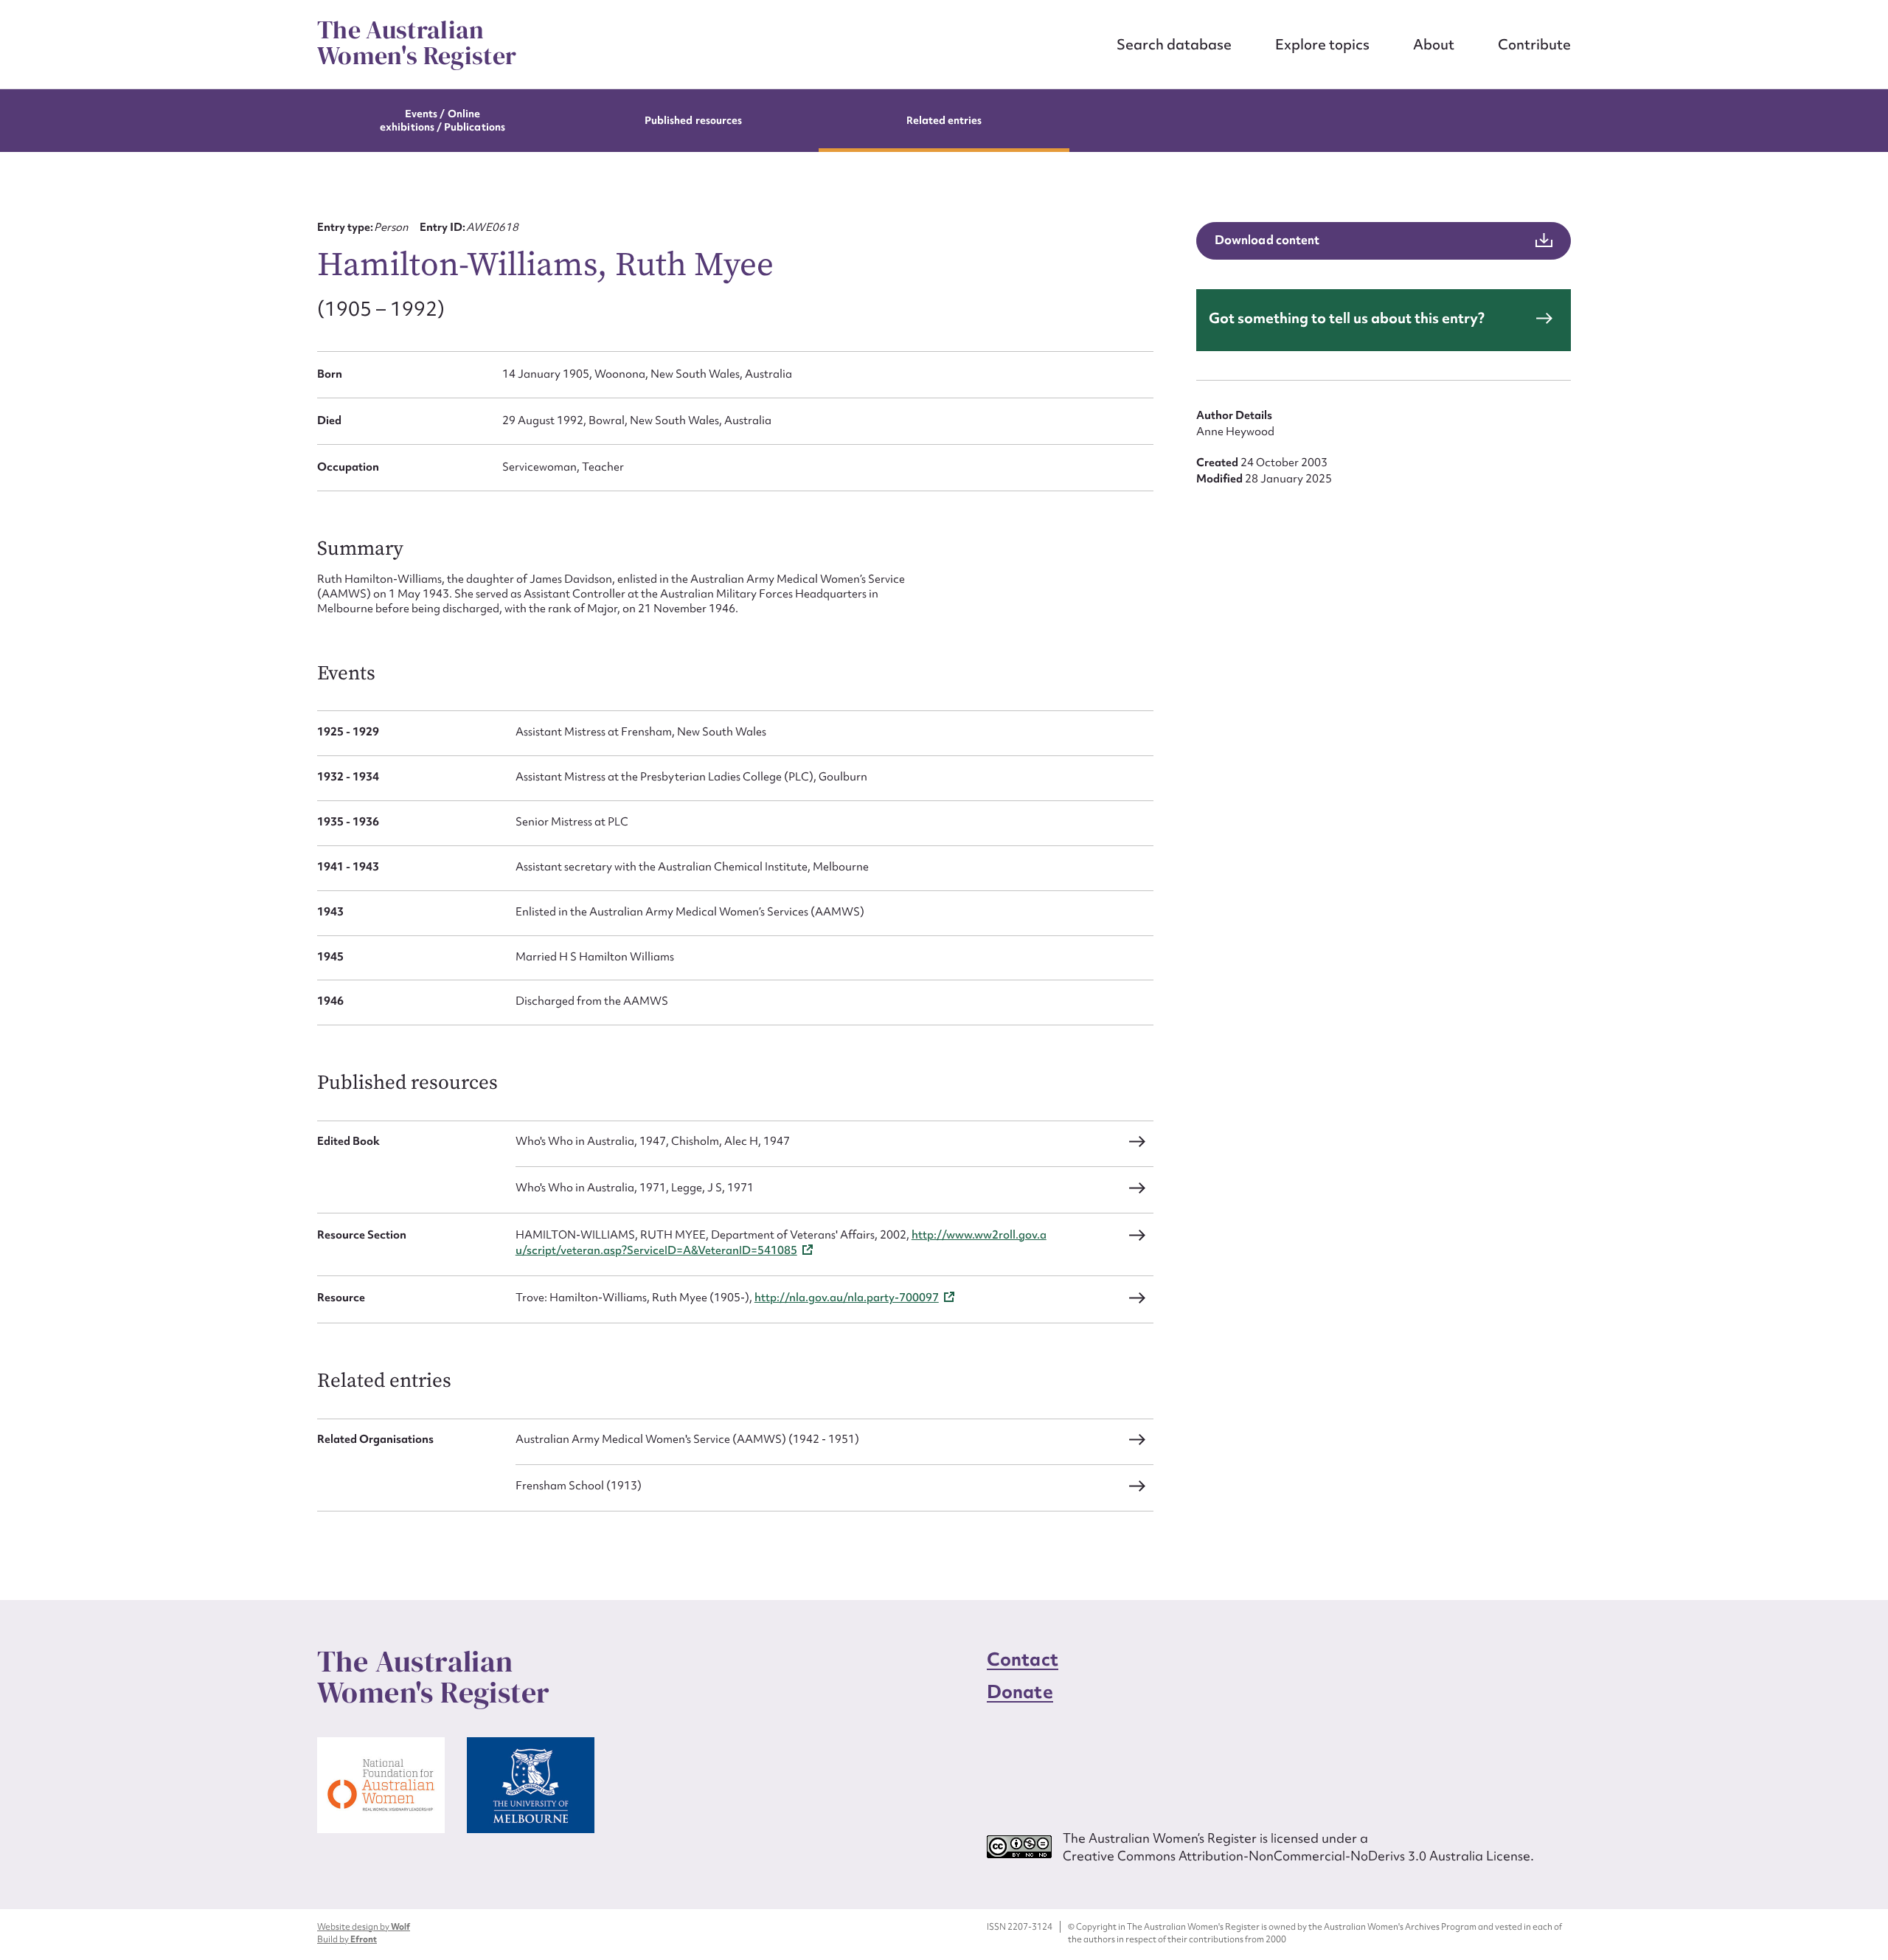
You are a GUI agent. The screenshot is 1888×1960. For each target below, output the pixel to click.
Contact (1023, 1659)
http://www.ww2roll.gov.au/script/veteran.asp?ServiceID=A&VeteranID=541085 (781, 1243)
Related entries (944, 120)
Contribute (1534, 44)
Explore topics (1322, 44)
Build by (347, 1939)
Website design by (364, 1927)
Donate (1020, 1692)
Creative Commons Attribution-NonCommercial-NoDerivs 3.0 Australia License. (1298, 1856)
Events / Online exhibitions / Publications (442, 120)
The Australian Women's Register (417, 43)
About (1434, 44)
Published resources (693, 120)
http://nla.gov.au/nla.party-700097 (847, 1298)
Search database (1174, 44)
